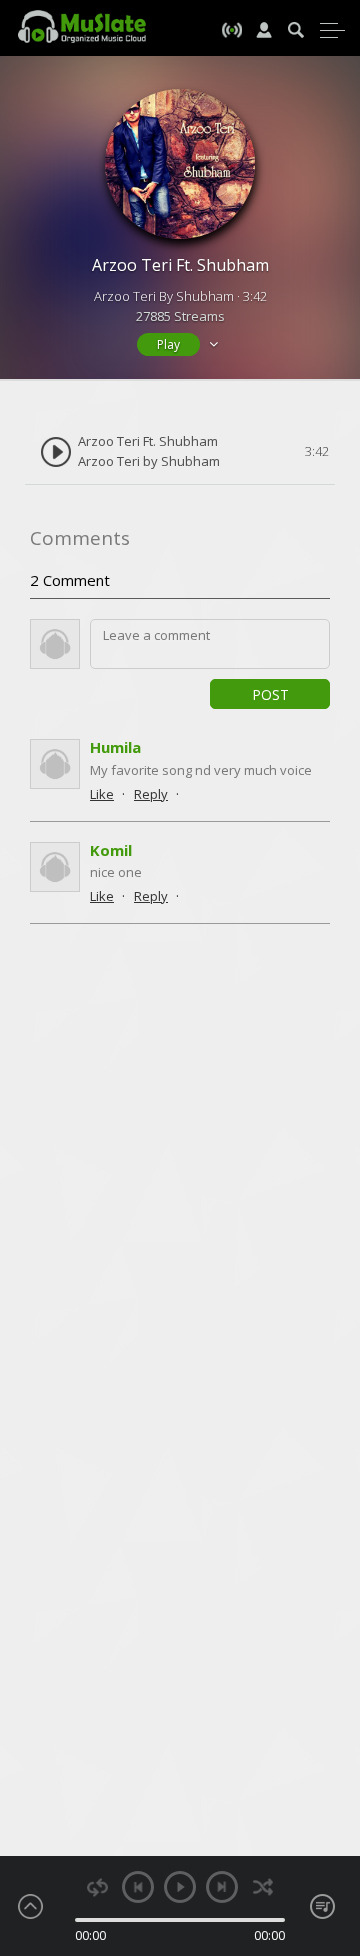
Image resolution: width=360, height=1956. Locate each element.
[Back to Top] (330, 1826)
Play (168, 344)
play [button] (180, 1887)
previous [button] (138, 1887)
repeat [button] (97, 1887)
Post (270, 694)
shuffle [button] (262, 1887)
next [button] (222, 1887)
